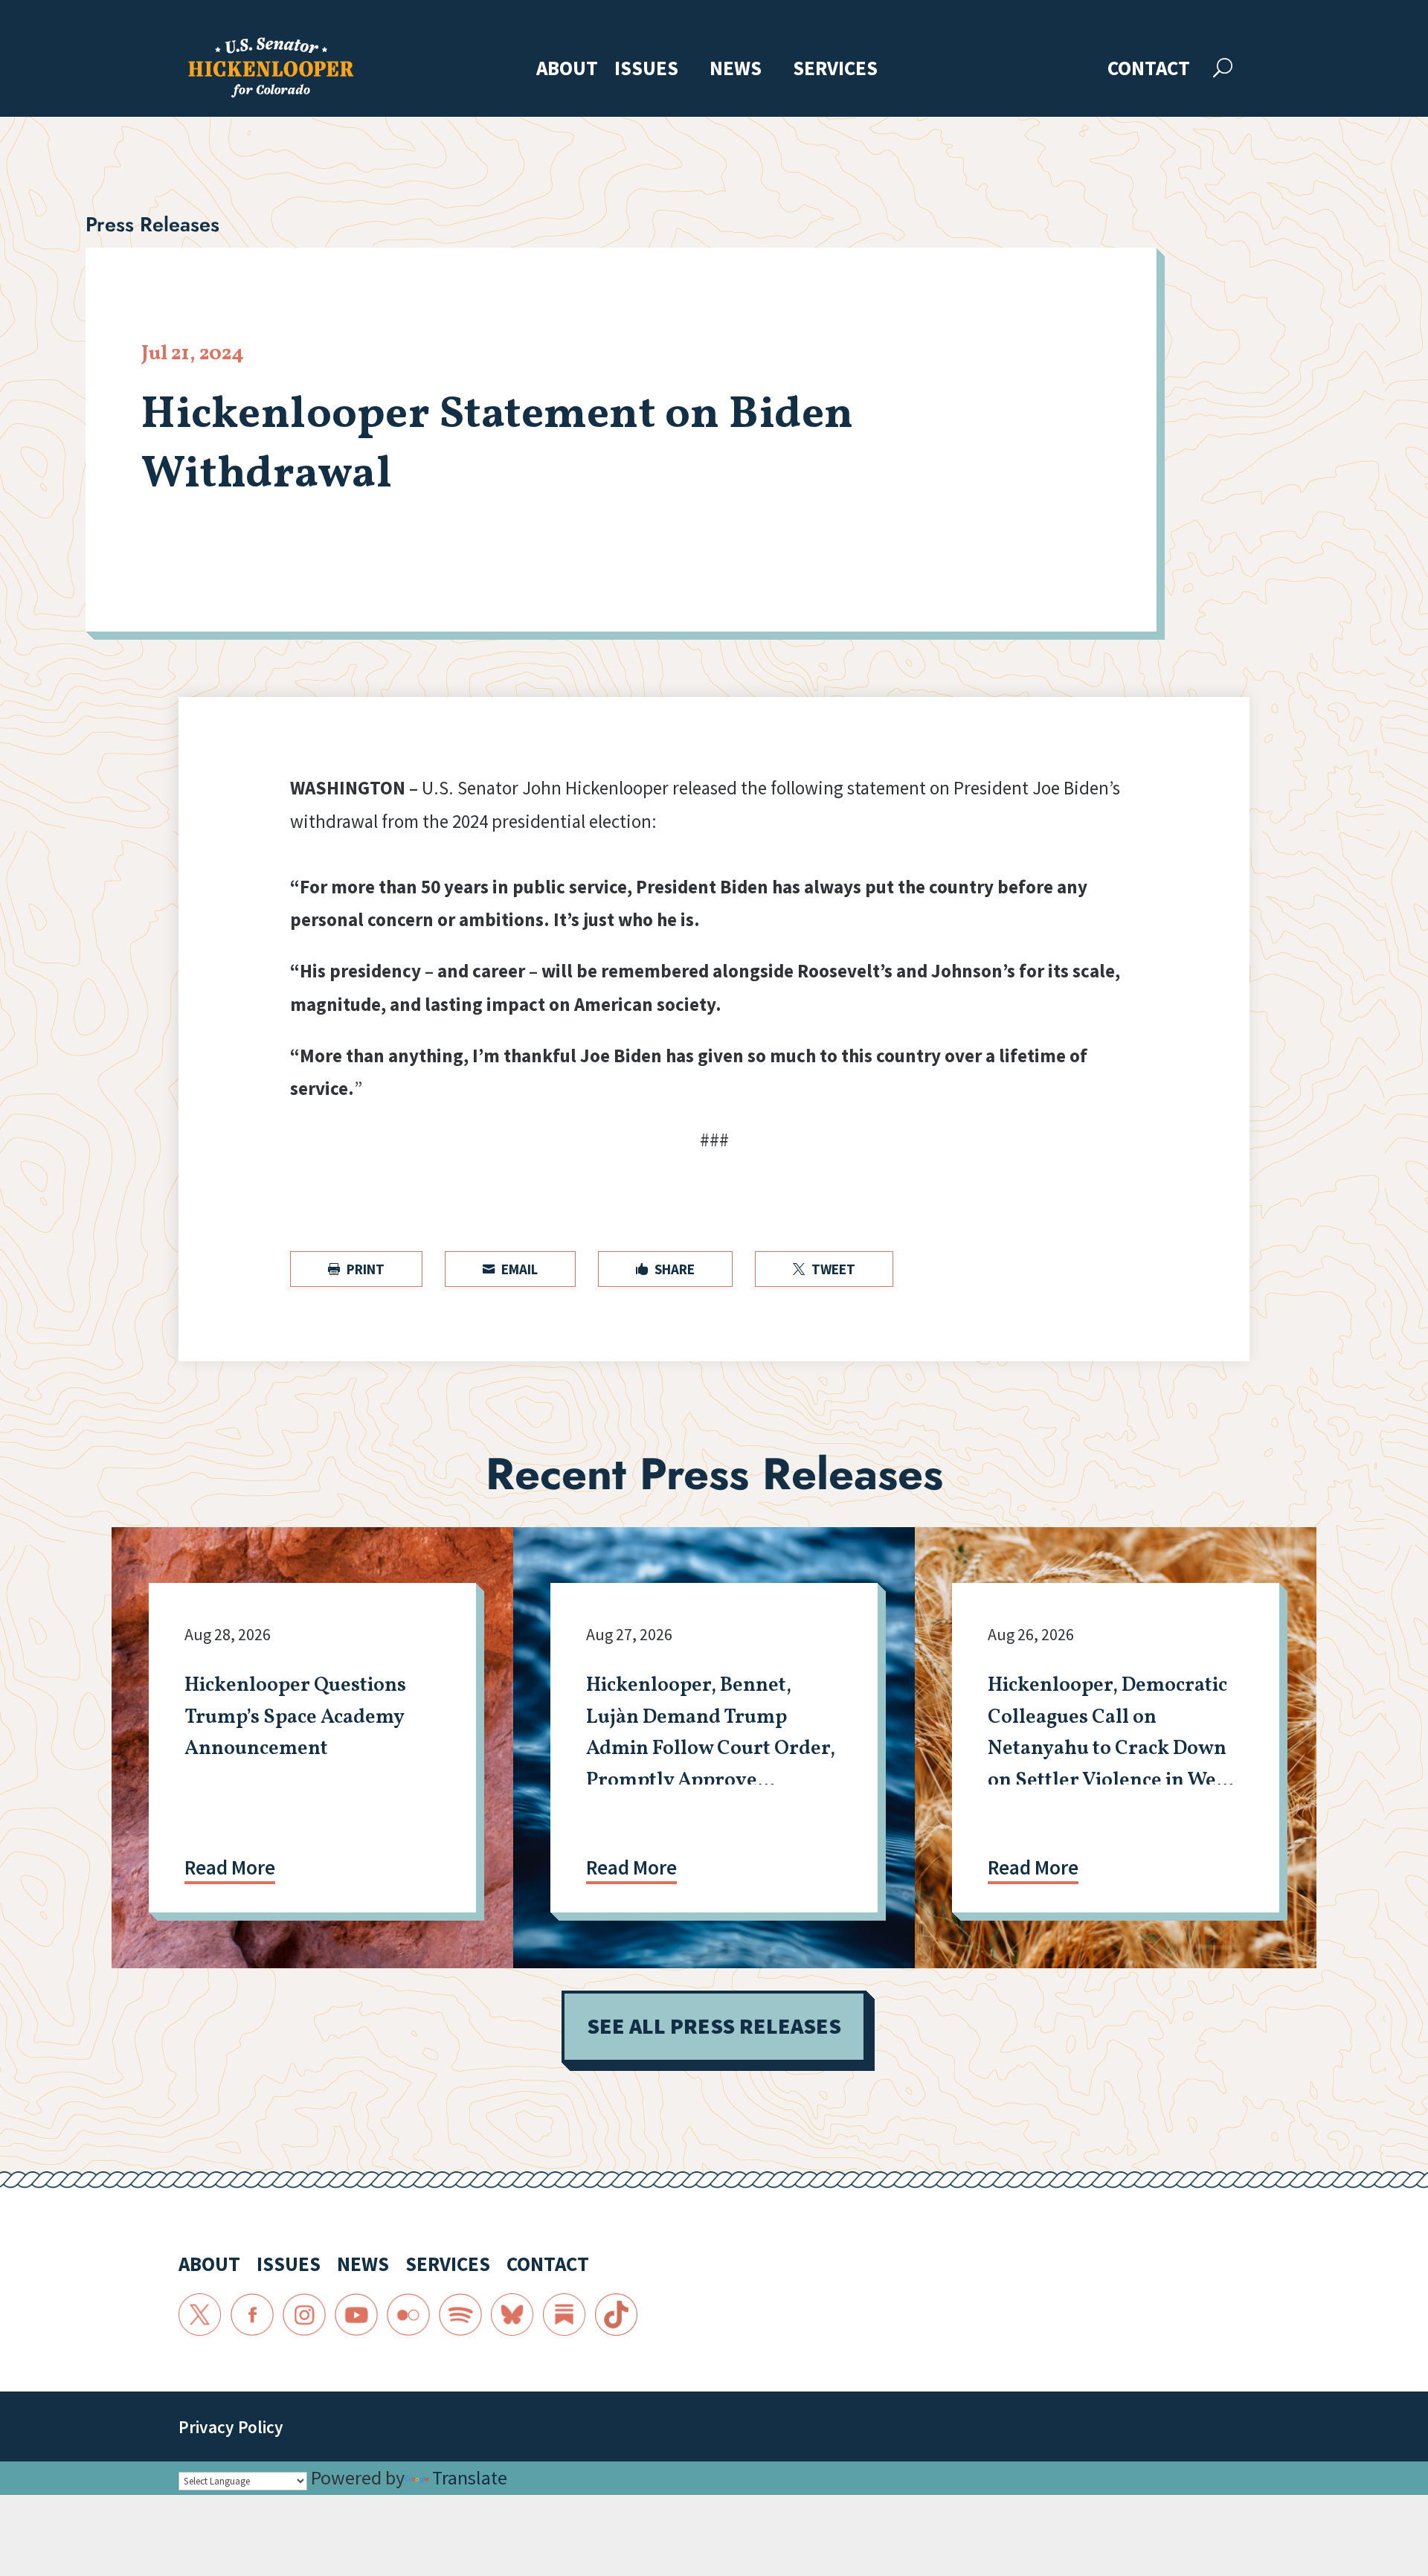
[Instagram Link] (304, 2315)
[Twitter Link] (200, 2315)
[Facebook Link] (252, 2315)
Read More (230, 1867)
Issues (646, 70)
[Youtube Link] (356, 2315)
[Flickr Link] (408, 2315)
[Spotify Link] (460, 2315)
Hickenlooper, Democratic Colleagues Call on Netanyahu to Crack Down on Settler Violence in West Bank (1110, 1749)
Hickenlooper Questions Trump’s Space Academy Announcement (295, 1717)
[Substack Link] (565, 2315)
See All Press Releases (714, 2026)
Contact (1149, 70)
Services (835, 70)
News (736, 70)
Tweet (824, 1269)
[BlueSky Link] (512, 2315)
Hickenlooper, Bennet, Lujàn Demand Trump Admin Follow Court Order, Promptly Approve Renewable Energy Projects (711, 1749)
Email (510, 1269)
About (567, 70)
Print (356, 1269)
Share (665, 1269)
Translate (470, 2477)
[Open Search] (1223, 68)
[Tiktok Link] (617, 2315)
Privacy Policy (231, 2427)
